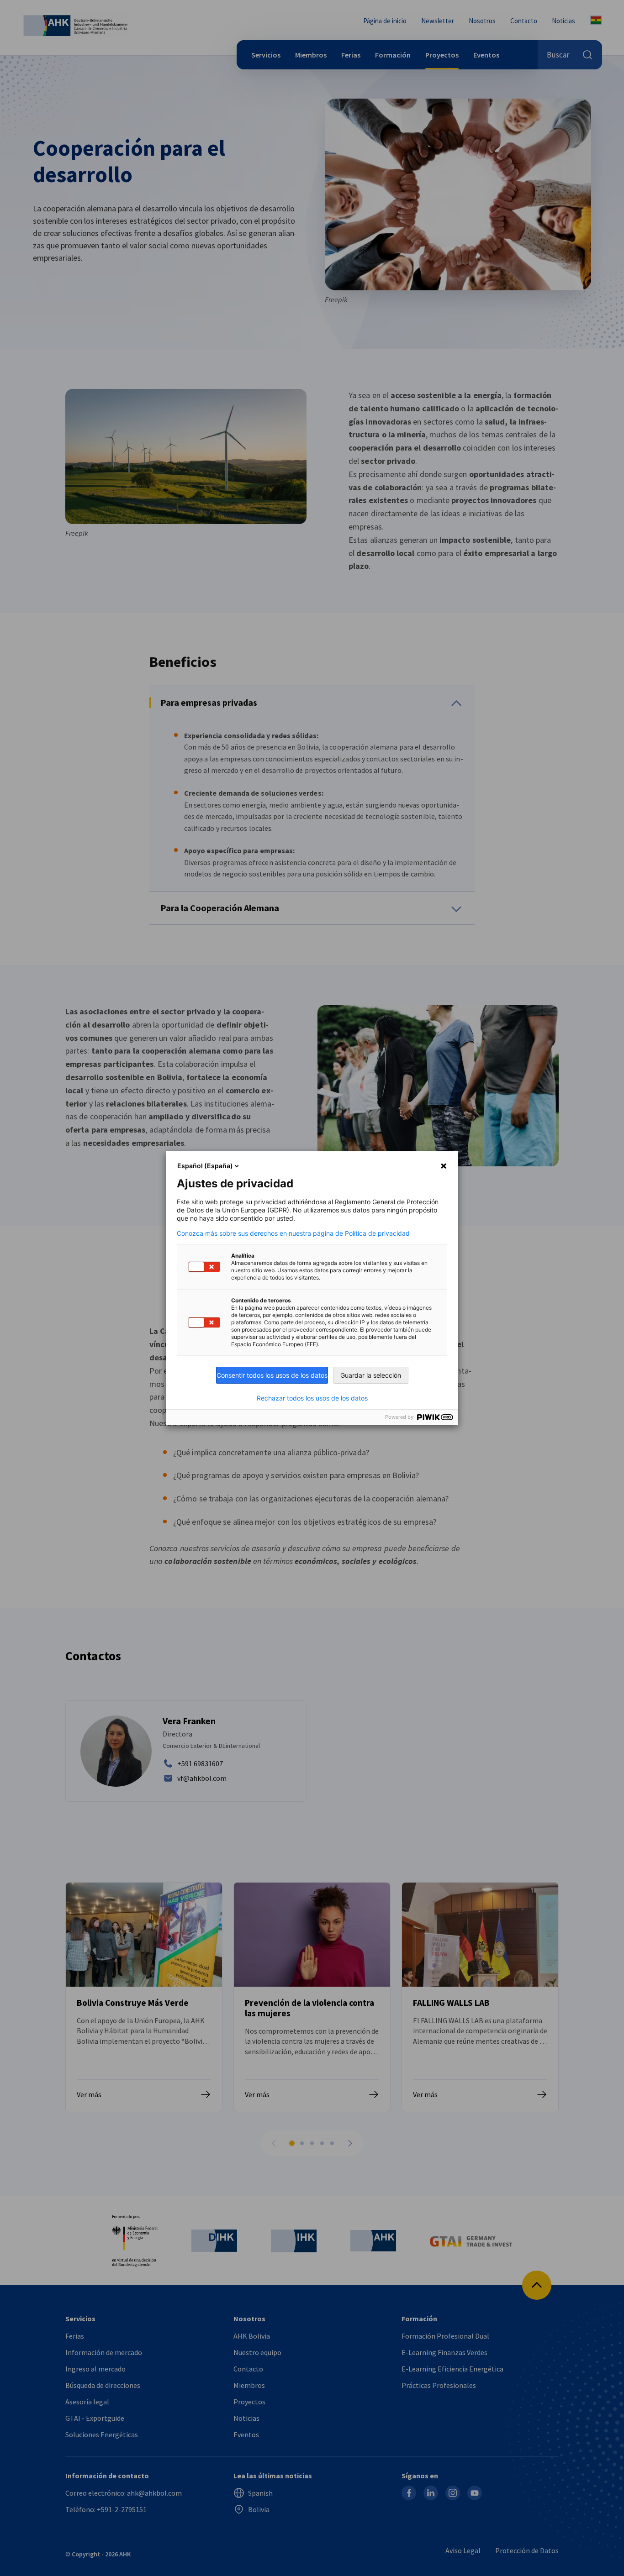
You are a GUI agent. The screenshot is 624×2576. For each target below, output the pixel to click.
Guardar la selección (371, 1375)
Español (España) (205, 1166)
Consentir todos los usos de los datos (272, 1375)
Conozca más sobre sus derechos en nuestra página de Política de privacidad (293, 1233)
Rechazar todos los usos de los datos (312, 1398)
